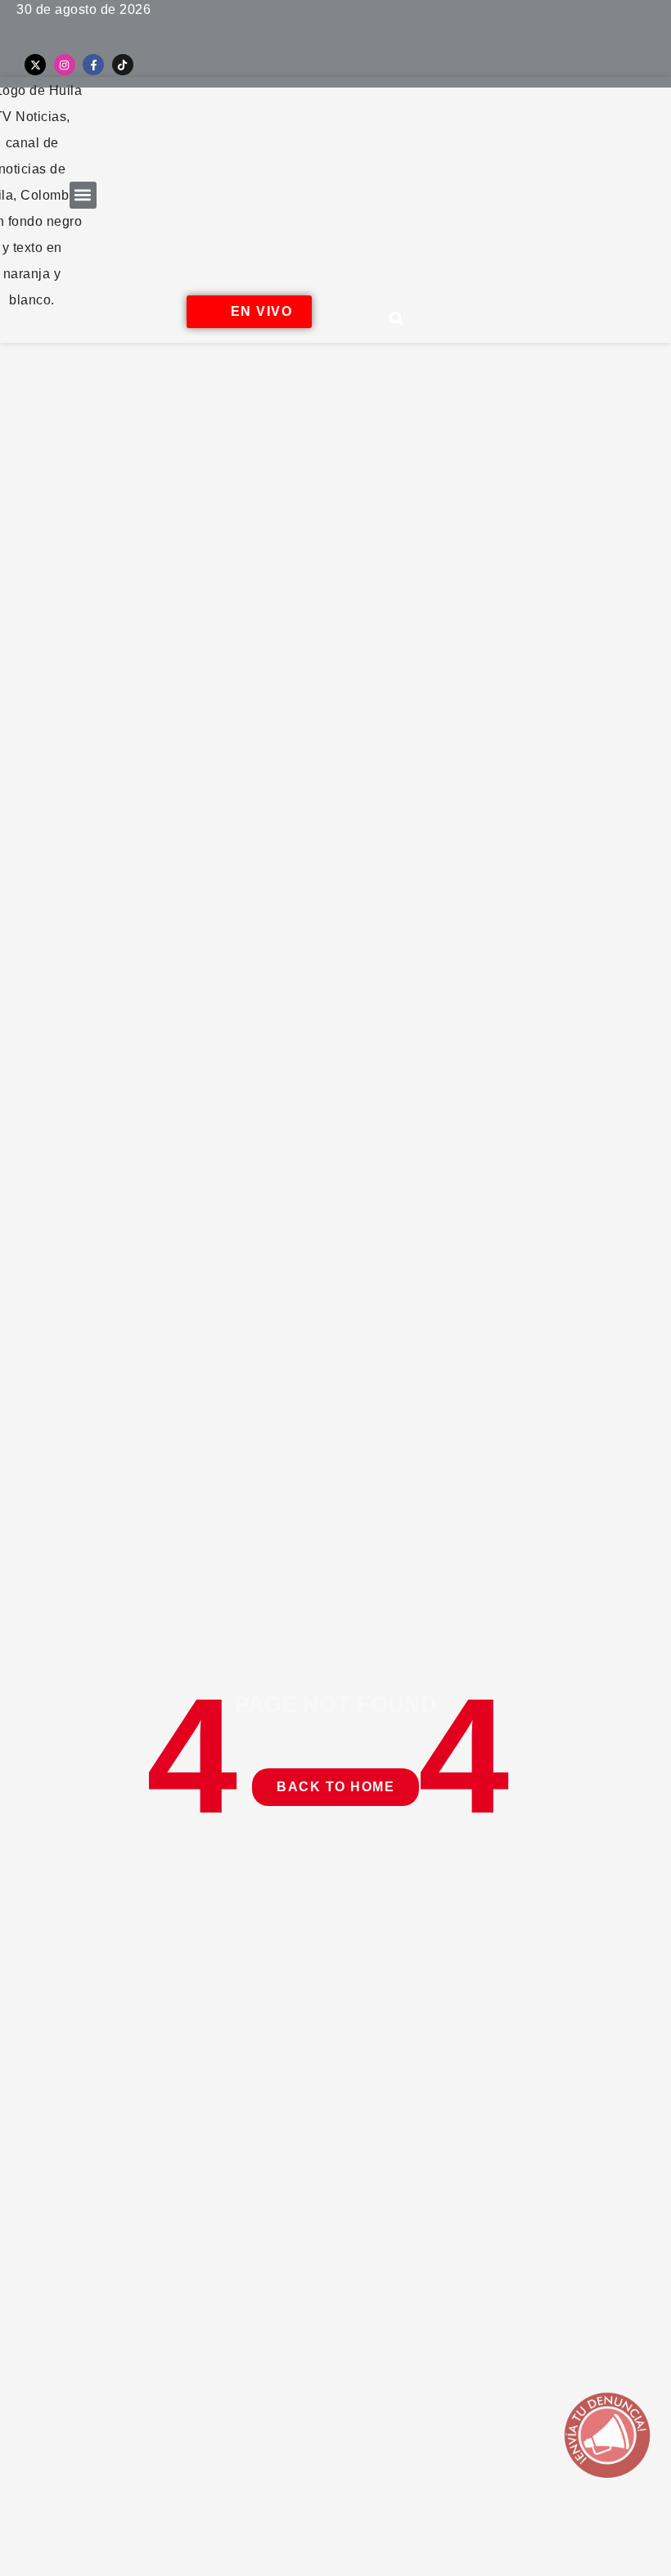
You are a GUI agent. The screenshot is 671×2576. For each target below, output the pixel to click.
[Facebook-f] (93, 65)
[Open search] (397, 318)
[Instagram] (65, 65)
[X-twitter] (35, 65)
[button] (83, 195)
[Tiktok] (123, 65)
